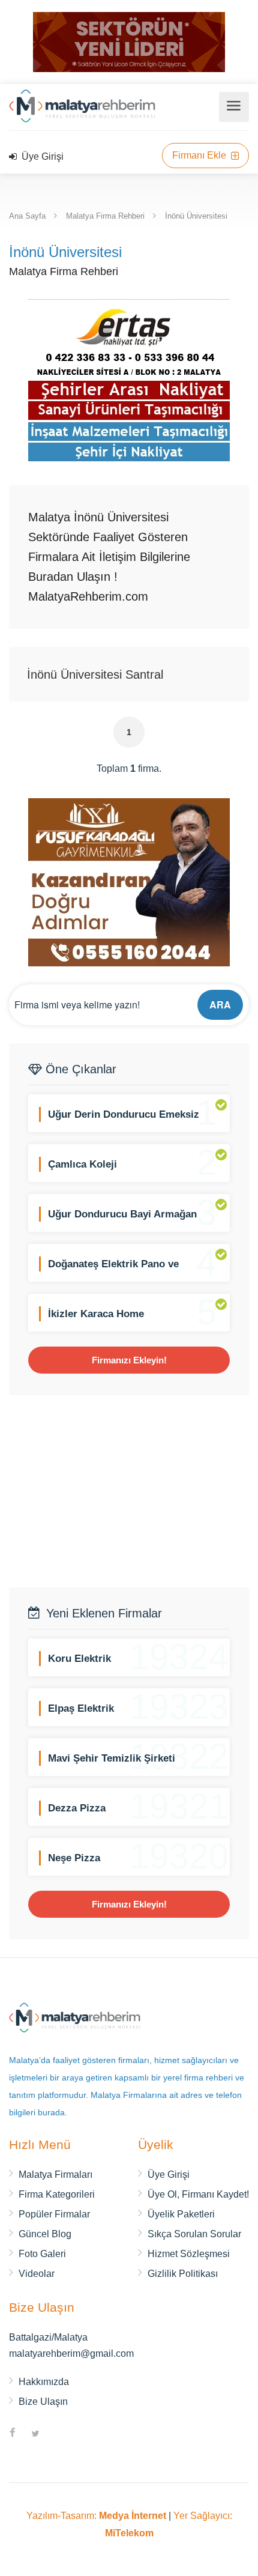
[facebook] (13, 2434)
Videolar (37, 2274)
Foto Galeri (42, 2254)
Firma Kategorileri (57, 2194)
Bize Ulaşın (43, 2402)
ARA (220, 1005)
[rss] (58, 2434)
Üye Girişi (41, 156)
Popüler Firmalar (54, 2214)
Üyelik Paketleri (181, 2214)
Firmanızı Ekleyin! (129, 1360)
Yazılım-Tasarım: (96, 2516)
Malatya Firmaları (55, 2174)
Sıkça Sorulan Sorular (194, 2234)
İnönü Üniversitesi (196, 216)
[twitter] (35, 2434)
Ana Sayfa (27, 216)
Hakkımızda (44, 2382)
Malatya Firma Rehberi (105, 216)
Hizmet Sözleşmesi (189, 2254)
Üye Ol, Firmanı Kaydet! (198, 2194)
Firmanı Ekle (200, 155)
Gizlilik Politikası (183, 2274)
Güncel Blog (45, 2234)
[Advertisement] (129, 1491)
